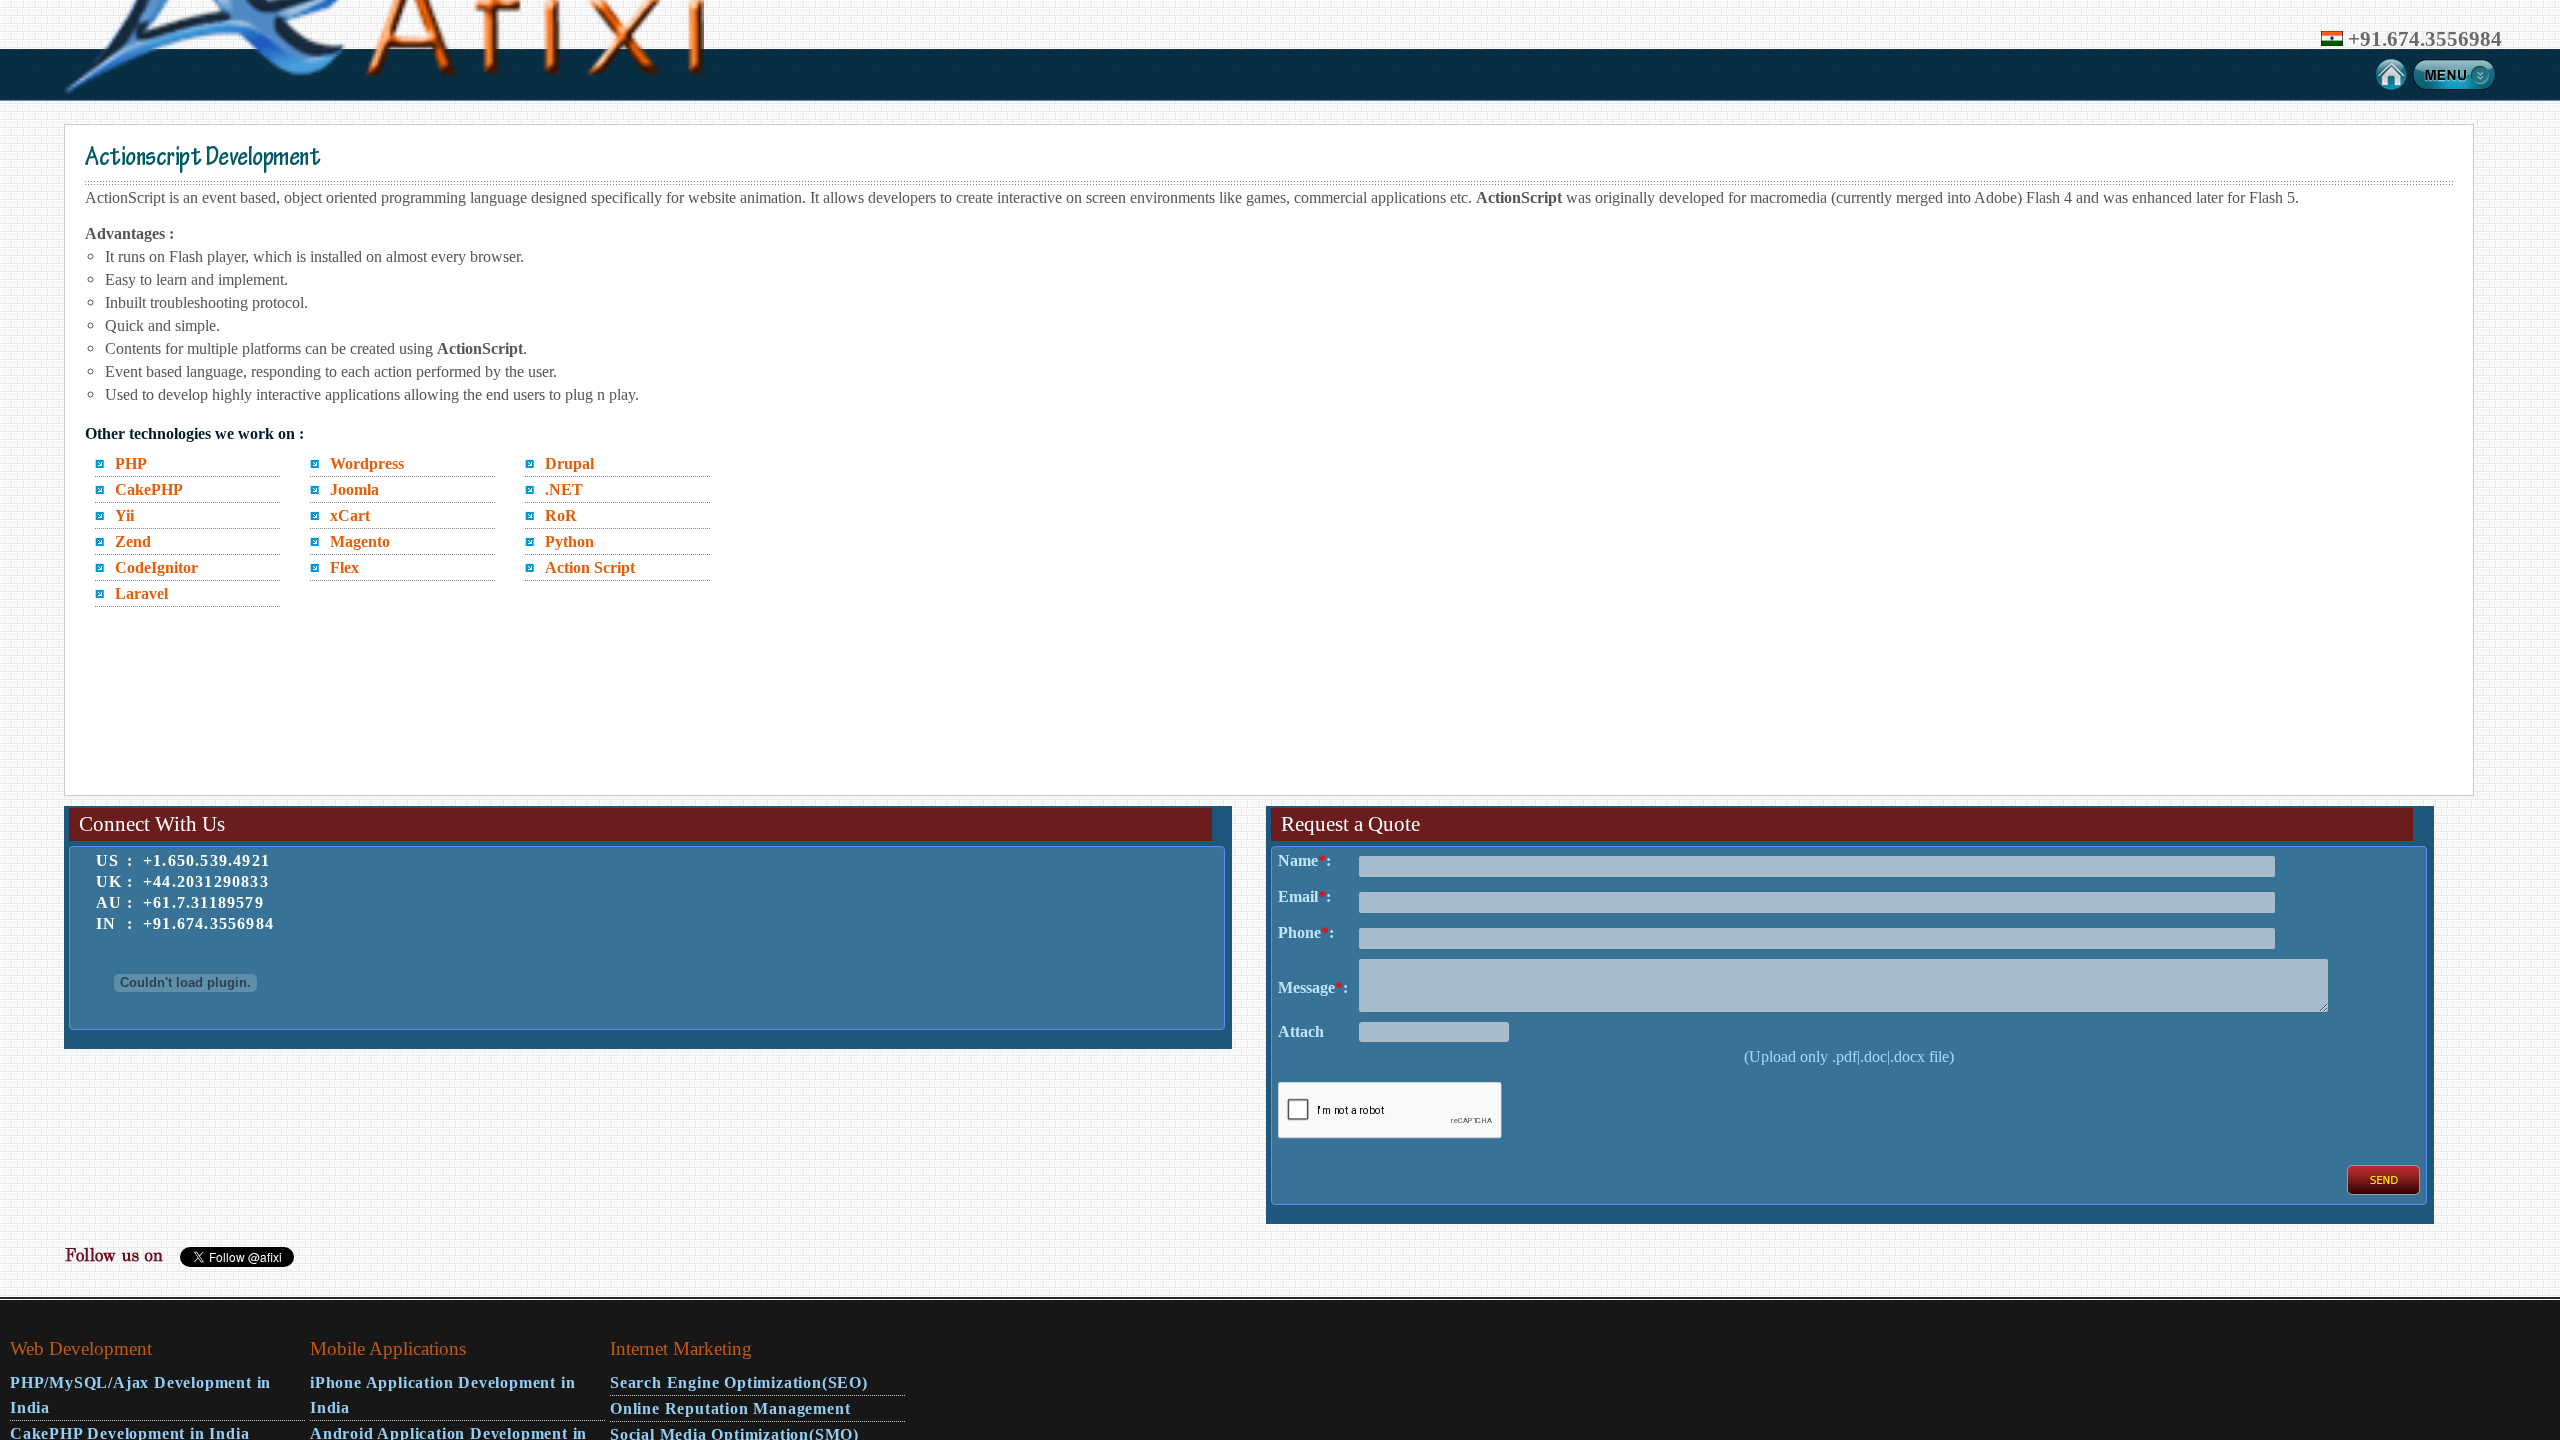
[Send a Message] (2383, 1189)
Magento (360, 541)
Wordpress (367, 463)
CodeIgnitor (156, 567)
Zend (133, 541)
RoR (561, 515)
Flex (344, 567)
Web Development (81, 1348)
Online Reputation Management (730, 1408)
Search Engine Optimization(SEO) (739, 1382)
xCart (350, 515)
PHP (131, 463)
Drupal (569, 463)
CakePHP (149, 489)
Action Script (590, 567)
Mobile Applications (388, 1348)
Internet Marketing (681, 1348)
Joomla (354, 489)
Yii (124, 515)
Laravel (141, 593)
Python (569, 541)
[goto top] (2524, 1321)
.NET (564, 489)
